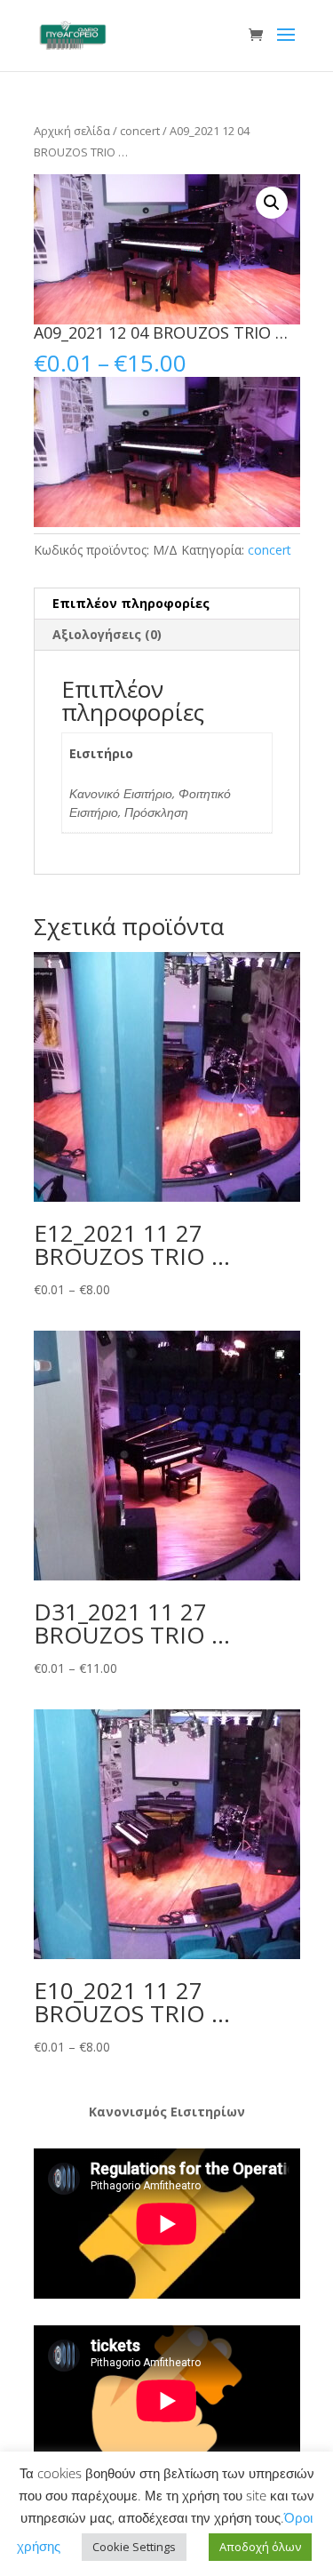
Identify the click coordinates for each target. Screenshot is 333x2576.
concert (140, 131)
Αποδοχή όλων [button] (260, 2547)
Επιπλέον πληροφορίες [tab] (131, 603)
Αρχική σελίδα (72, 131)
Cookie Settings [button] (134, 2547)
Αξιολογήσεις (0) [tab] (107, 634)
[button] (272, 203)
